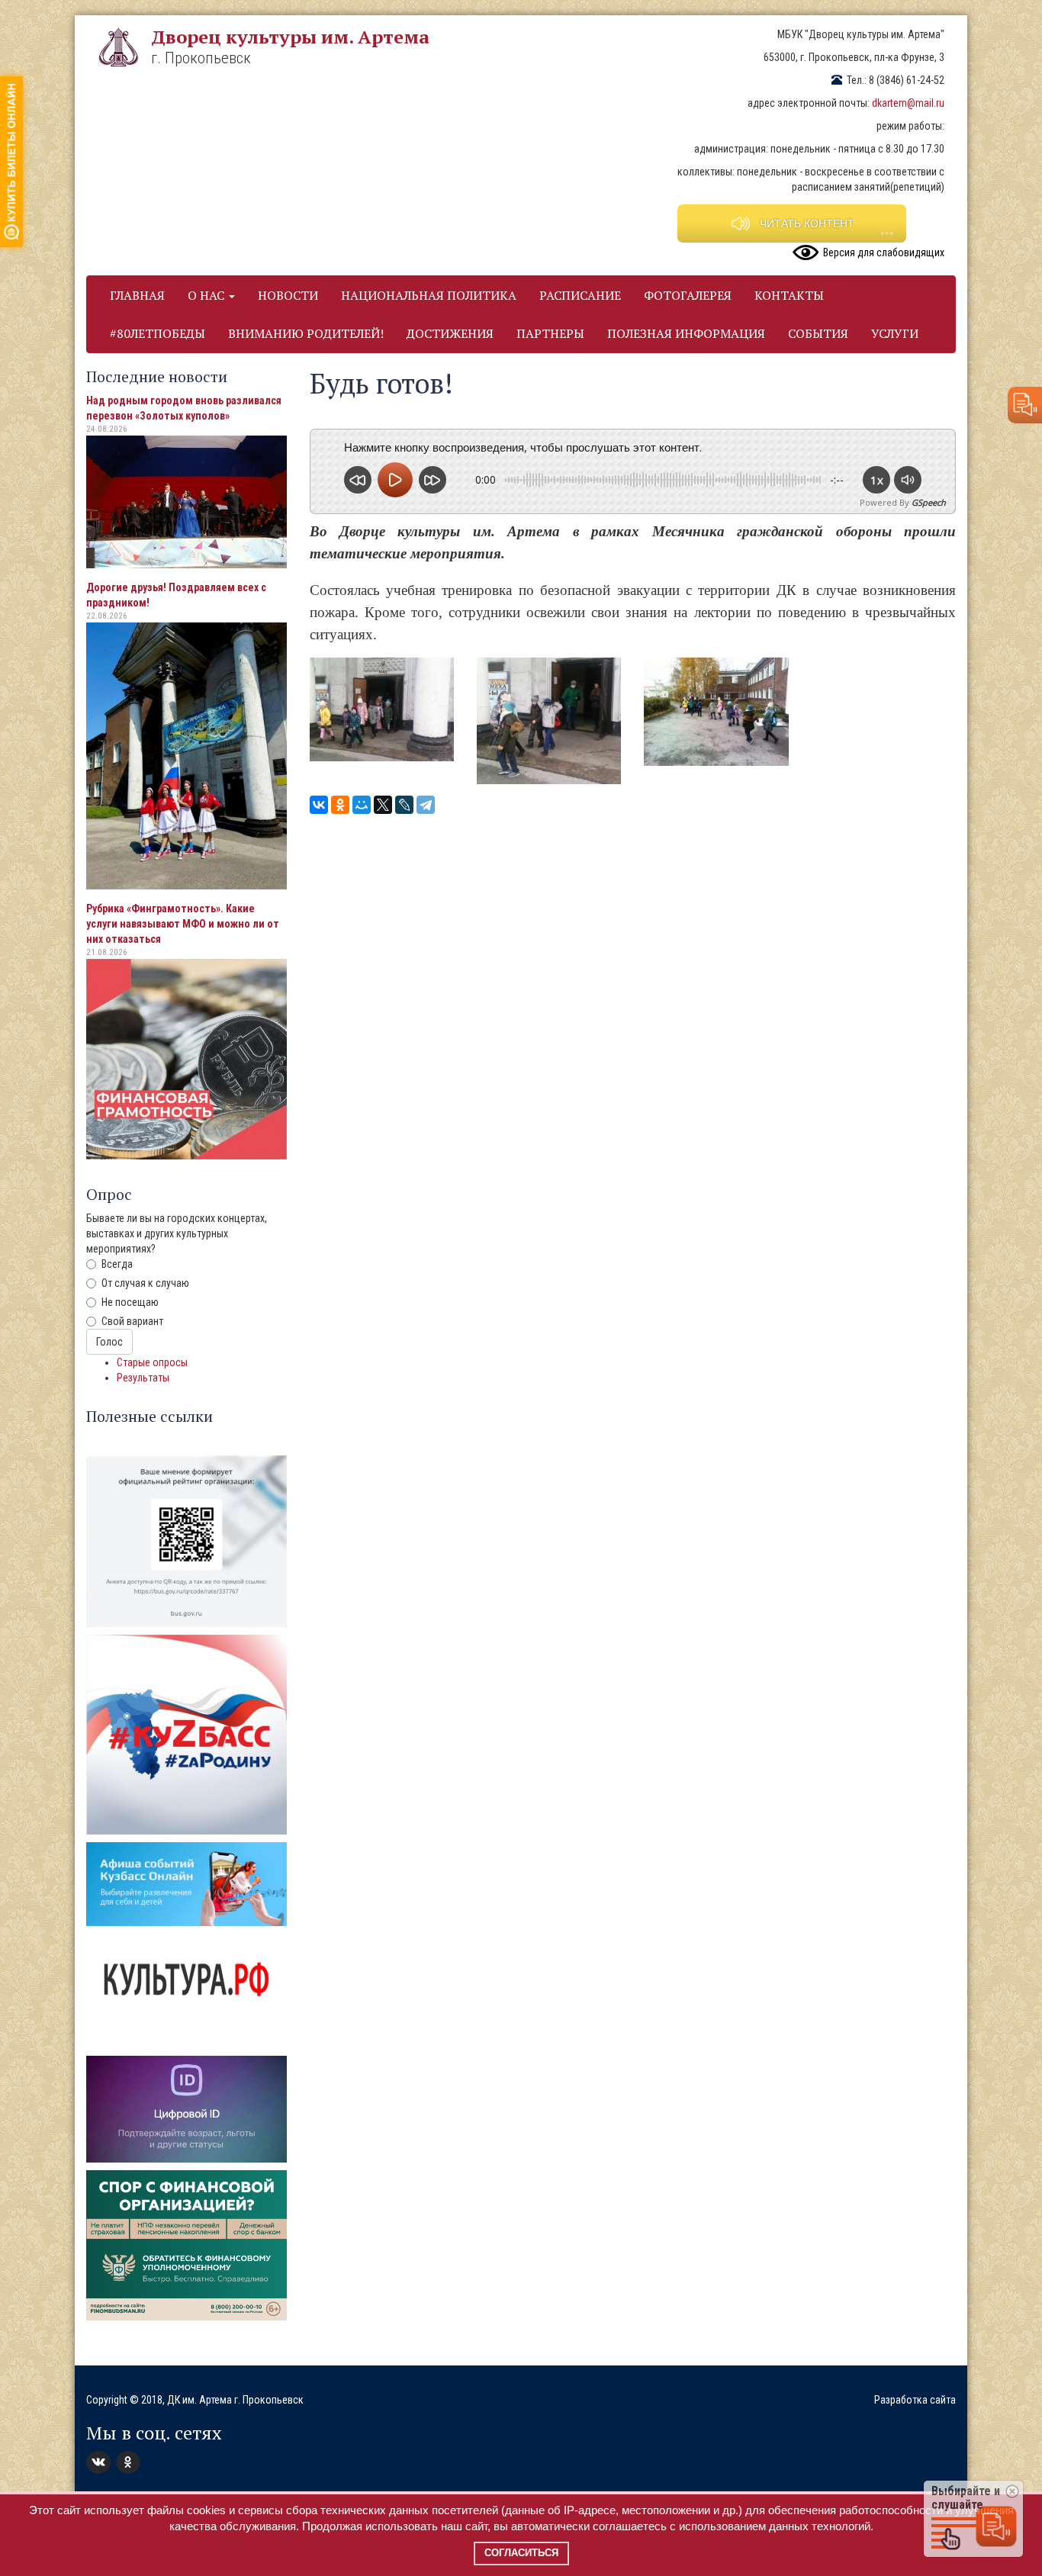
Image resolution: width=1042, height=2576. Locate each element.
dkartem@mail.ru (908, 103)
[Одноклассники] (340, 805)
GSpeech (929, 502)
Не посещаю (130, 1302)
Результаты (143, 1378)
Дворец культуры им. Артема (290, 37)
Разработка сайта (915, 2400)
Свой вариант (132, 1321)
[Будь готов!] (382, 709)
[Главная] (124, 47)
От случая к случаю (145, 1283)
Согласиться (521, 2553)
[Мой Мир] (362, 805)
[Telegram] (426, 805)
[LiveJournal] (404, 805)
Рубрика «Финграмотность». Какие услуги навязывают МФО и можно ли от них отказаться (183, 924)
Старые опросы (152, 1362)
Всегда (117, 1264)
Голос (109, 1342)
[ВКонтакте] (319, 805)
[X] (383, 805)
